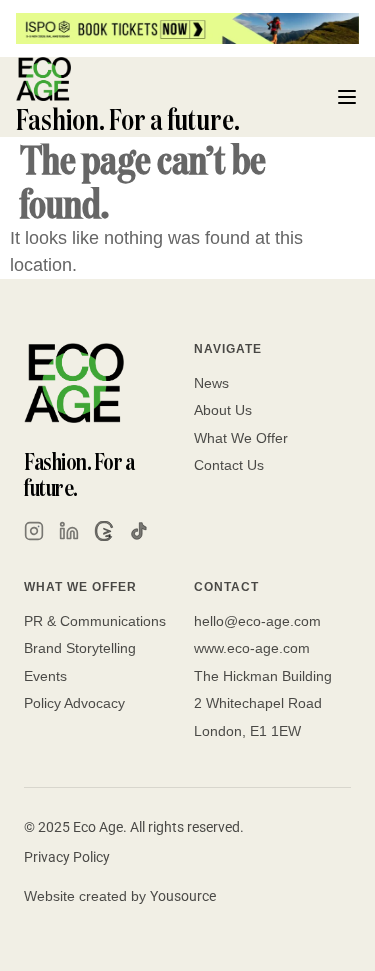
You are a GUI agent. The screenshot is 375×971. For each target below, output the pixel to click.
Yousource (183, 896)
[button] (347, 97)
